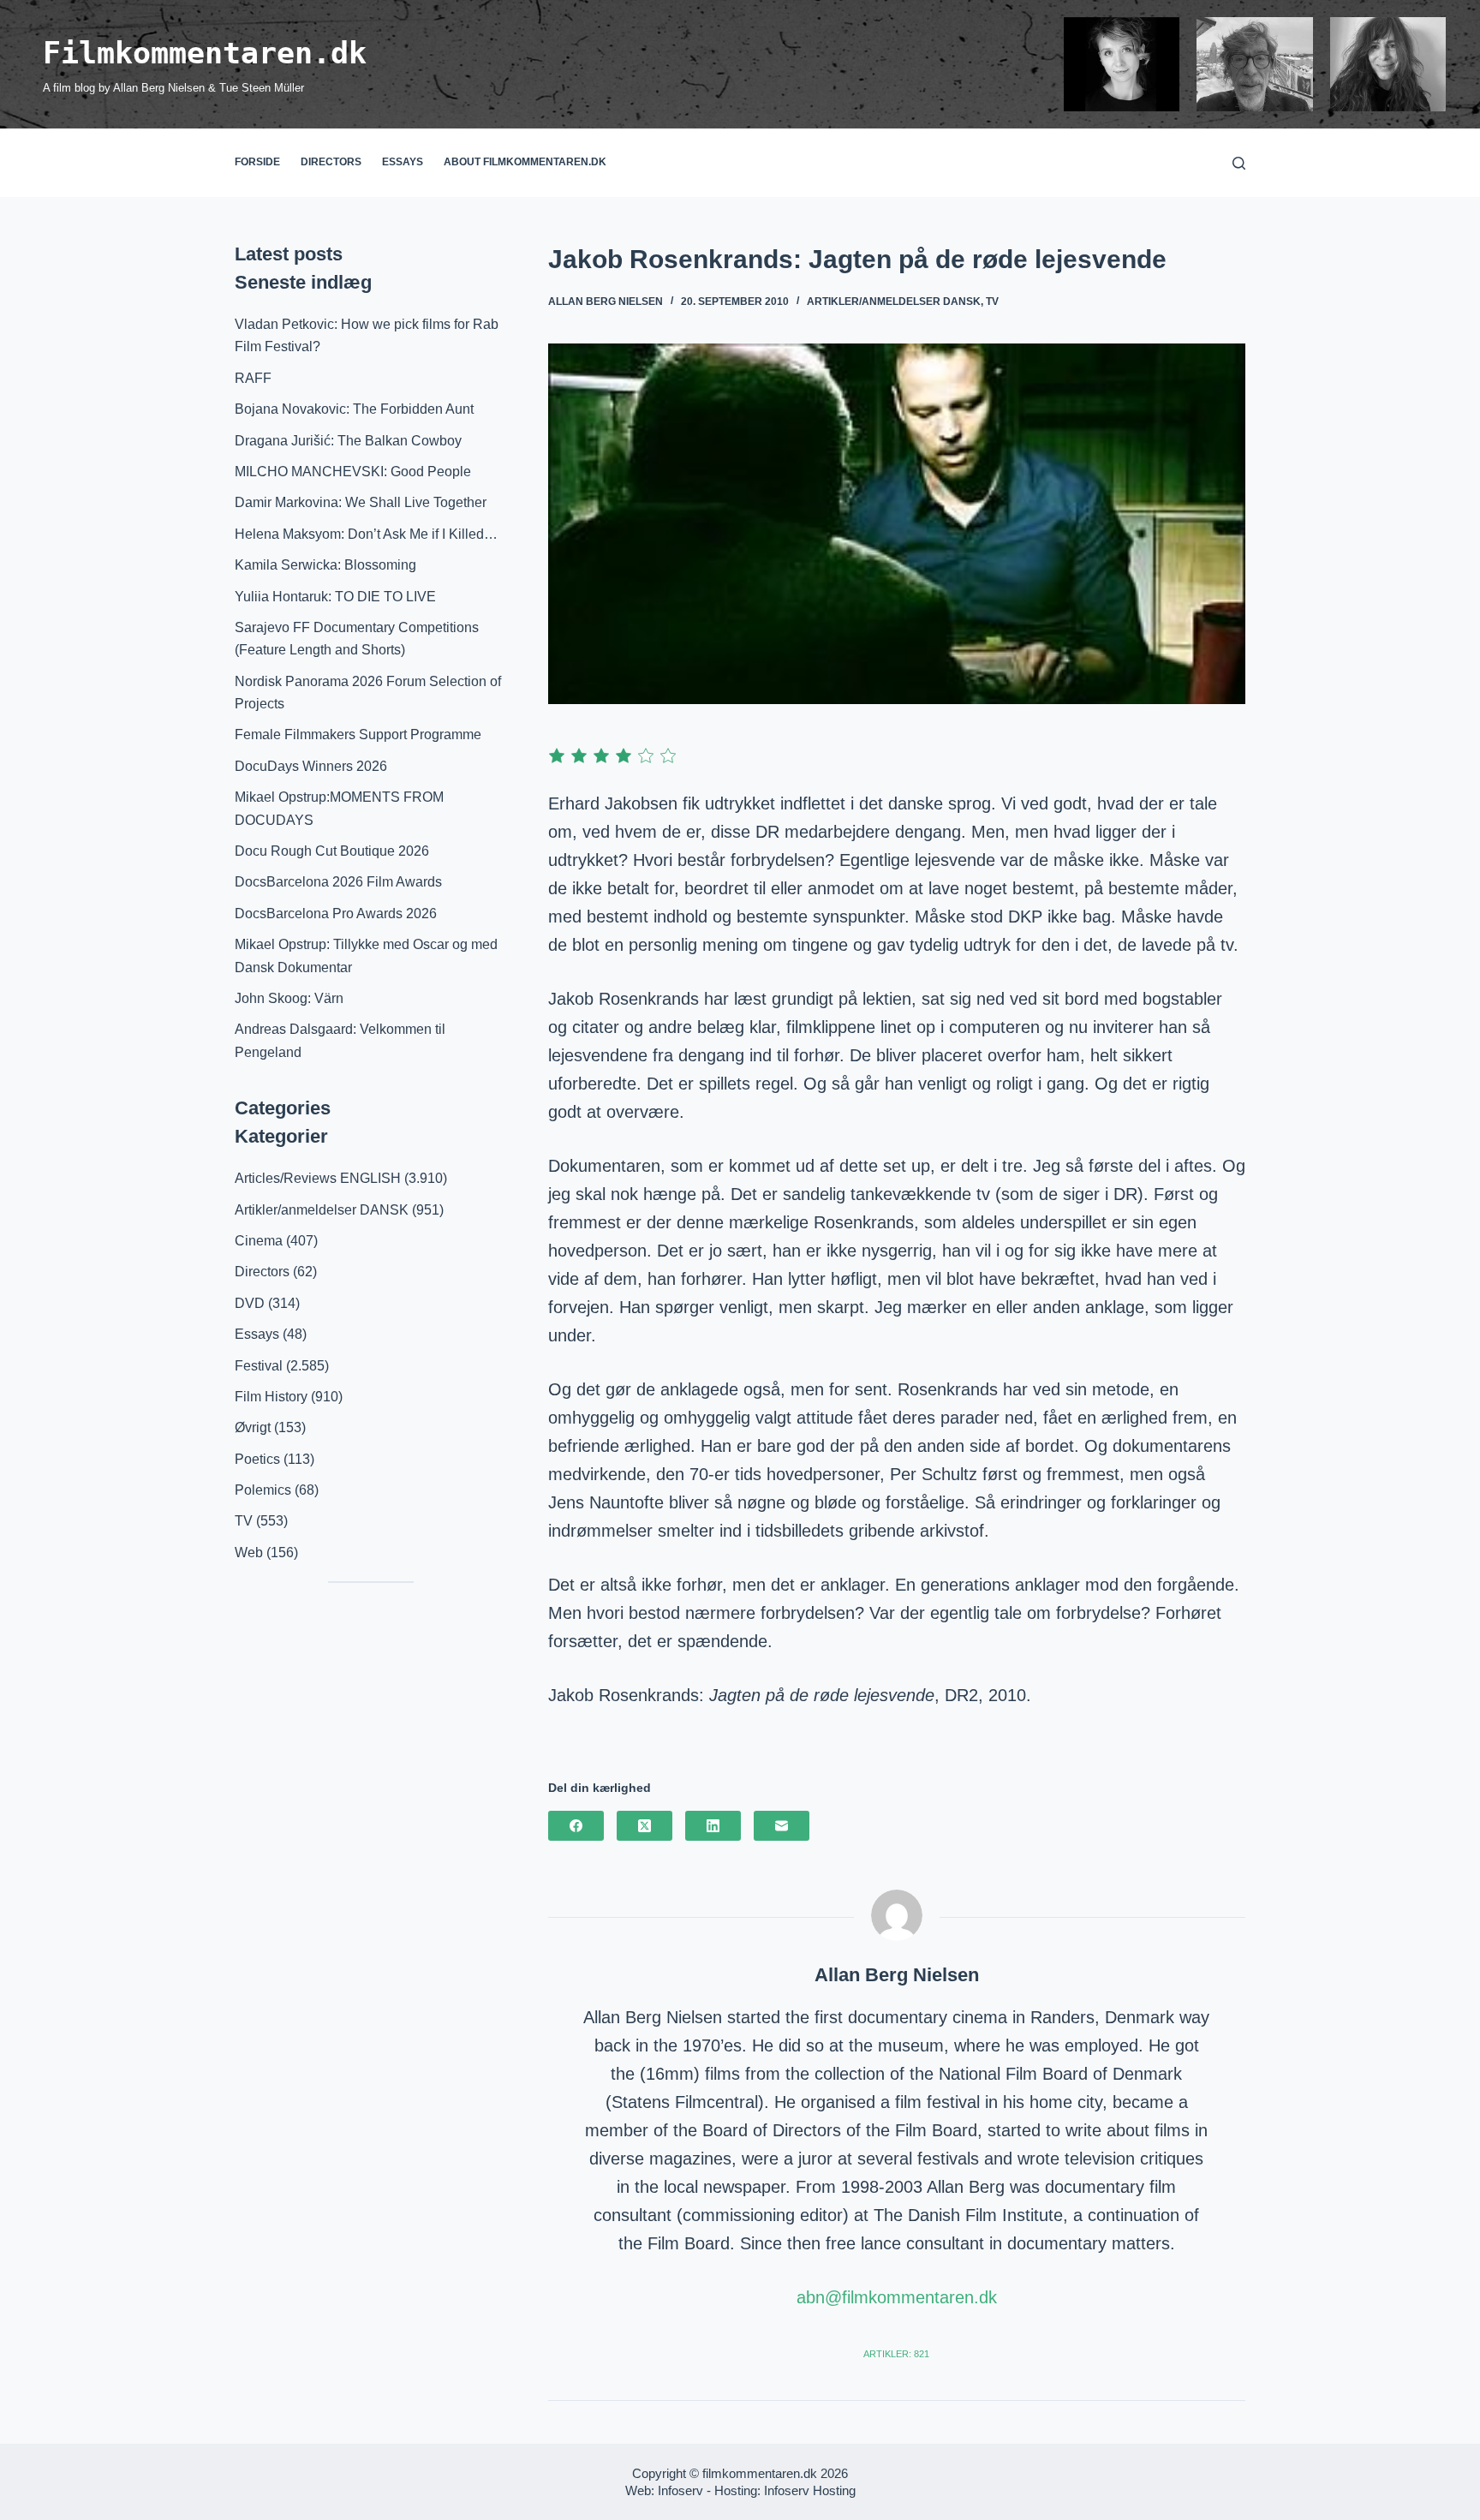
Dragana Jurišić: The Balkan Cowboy (348, 441)
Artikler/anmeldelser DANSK (894, 302)
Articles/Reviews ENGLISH (318, 1178)
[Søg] (1239, 163)
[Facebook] (576, 1826)
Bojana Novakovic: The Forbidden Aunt (354, 409)
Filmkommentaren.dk (205, 53)
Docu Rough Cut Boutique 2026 (332, 851)
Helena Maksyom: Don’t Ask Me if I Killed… (366, 534)
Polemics (263, 1490)
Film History (271, 1397)
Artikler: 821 (896, 2354)
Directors (331, 162)
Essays (403, 162)
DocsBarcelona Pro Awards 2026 (336, 914)
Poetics (257, 1459)
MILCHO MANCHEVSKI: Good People (353, 472)
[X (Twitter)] (645, 1826)
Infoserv (680, 2490)
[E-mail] (782, 1826)
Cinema (259, 1241)
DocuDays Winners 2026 (311, 766)
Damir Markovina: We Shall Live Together (361, 502)
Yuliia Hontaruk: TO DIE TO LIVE (335, 597)
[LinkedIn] (713, 1826)
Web (249, 1553)
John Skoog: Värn (289, 998)
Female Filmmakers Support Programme (358, 735)
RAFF (253, 378)
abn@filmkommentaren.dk (897, 2297)
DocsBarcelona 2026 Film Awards (338, 882)
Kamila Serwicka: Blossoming (325, 565)
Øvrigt (253, 1427)
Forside (257, 162)
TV (992, 302)
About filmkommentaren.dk (525, 162)
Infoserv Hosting (810, 2490)
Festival (259, 1366)
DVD (250, 1303)
